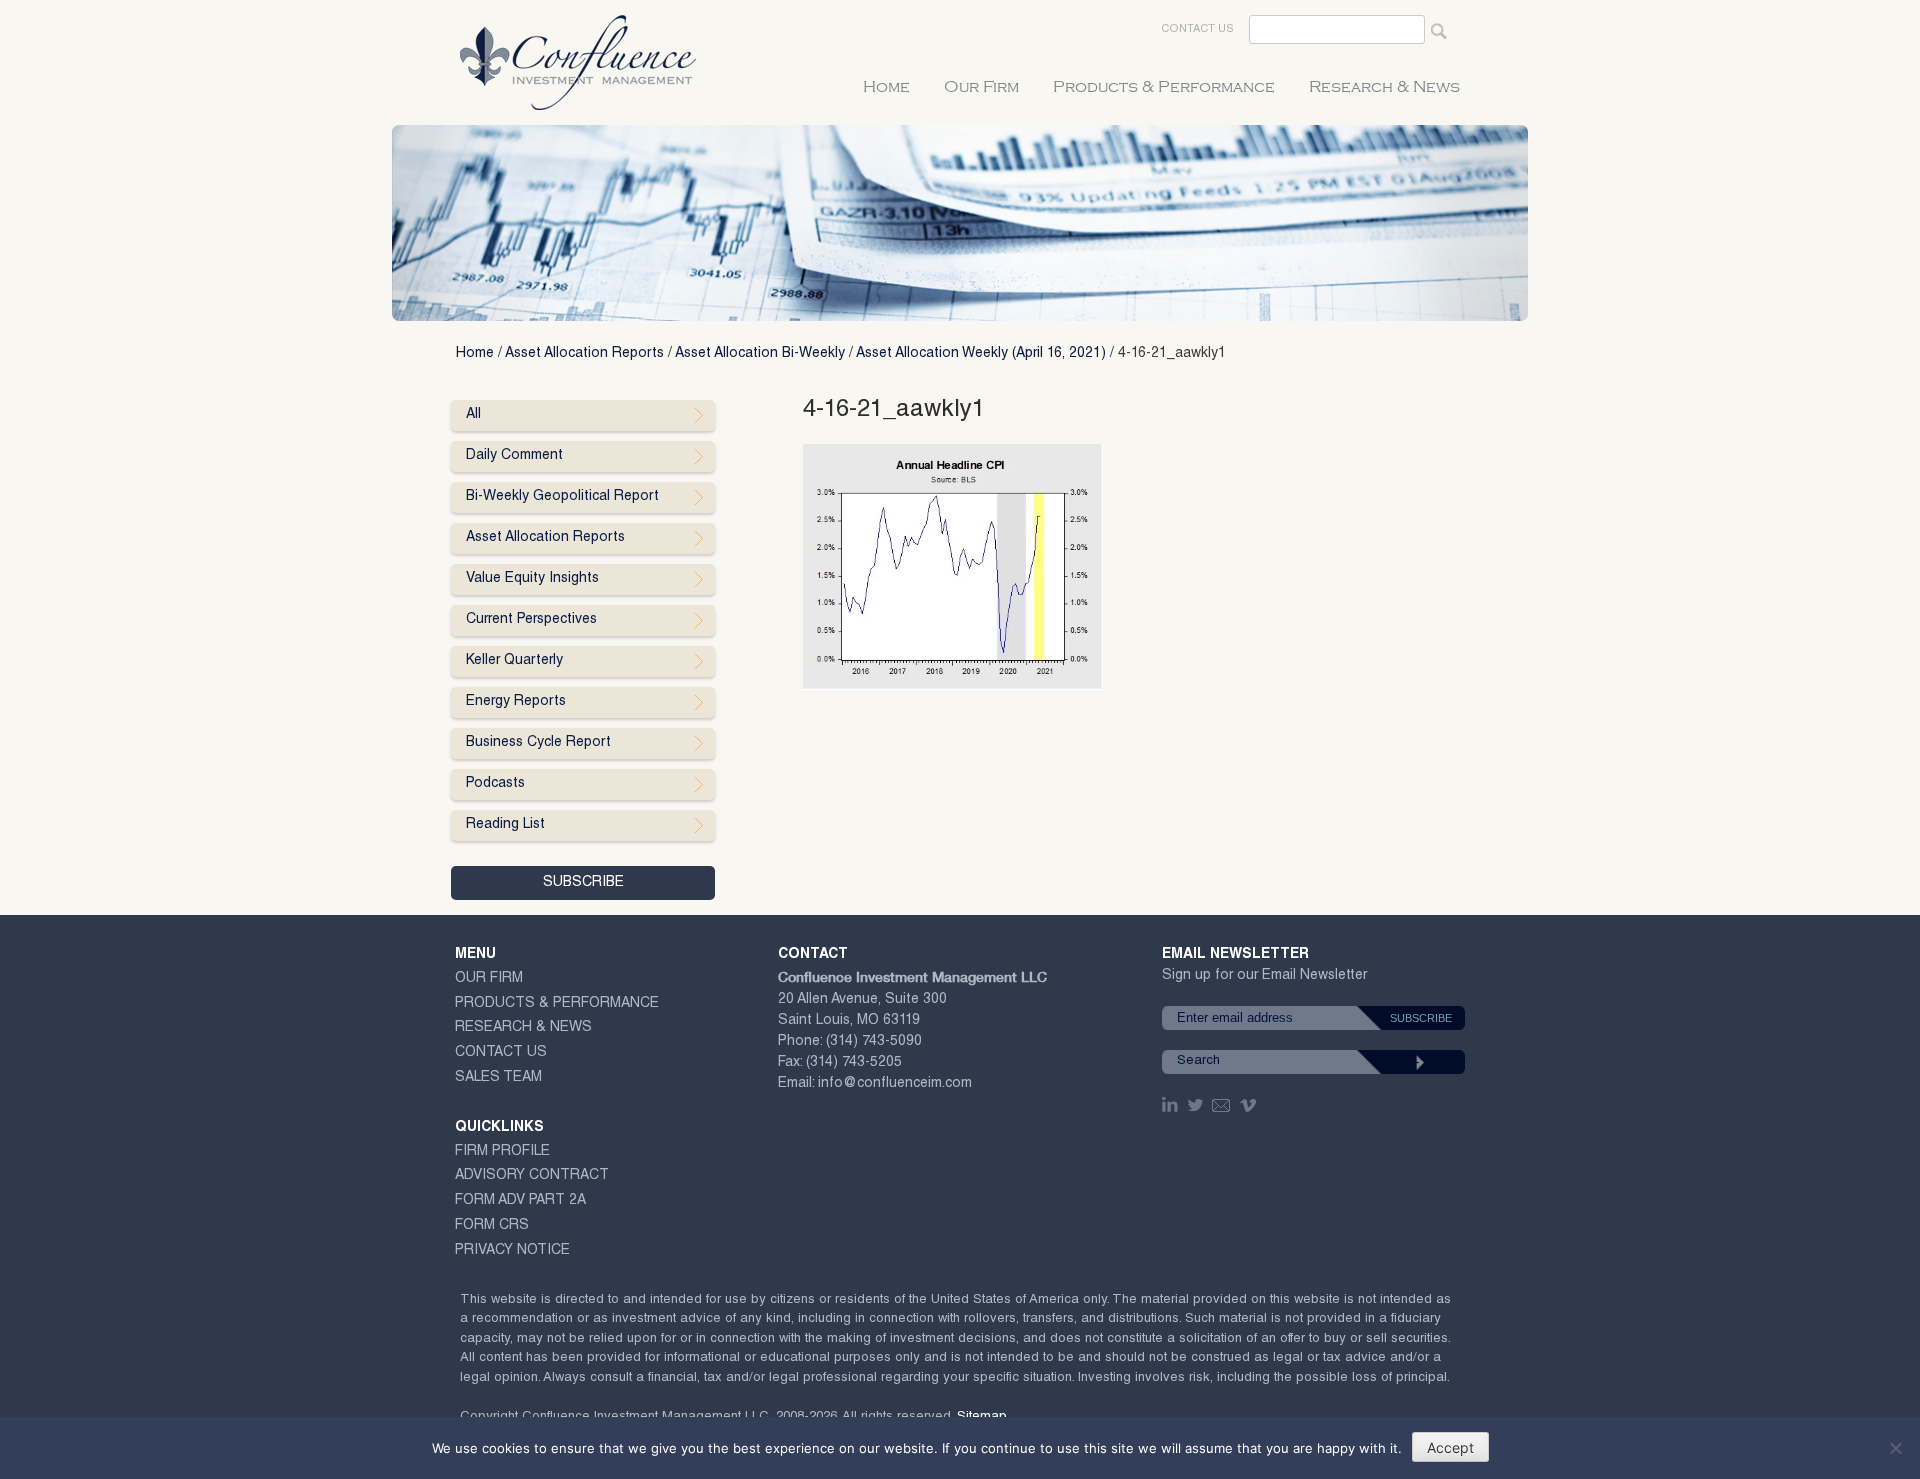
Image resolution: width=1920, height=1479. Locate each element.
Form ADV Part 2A (520, 1201)
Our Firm (981, 87)
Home (886, 87)
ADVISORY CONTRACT (532, 1176)
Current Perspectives (531, 620)
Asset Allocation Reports (584, 354)
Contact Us (1197, 29)
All (473, 415)
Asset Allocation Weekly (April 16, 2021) (981, 354)
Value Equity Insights (532, 579)
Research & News (1384, 87)
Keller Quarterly (514, 661)
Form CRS (492, 1226)
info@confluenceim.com (895, 1084)
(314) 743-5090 (874, 1042)
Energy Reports (516, 702)
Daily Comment (514, 456)
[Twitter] (1197, 1105)
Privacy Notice (512, 1251)
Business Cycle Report (538, 743)
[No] (1895, 1448)
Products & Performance (1164, 87)
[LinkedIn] (1172, 1105)
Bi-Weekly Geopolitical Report (562, 497)
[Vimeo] (1250, 1105)
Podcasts (495, 784)
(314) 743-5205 (854, 1063)
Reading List (505, 825)
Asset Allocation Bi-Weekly (760, 354)
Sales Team (498, 1078)
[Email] (1222, 1105)
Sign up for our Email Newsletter (1264, 979)
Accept (1450, 1447)
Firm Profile (502, 1152)
